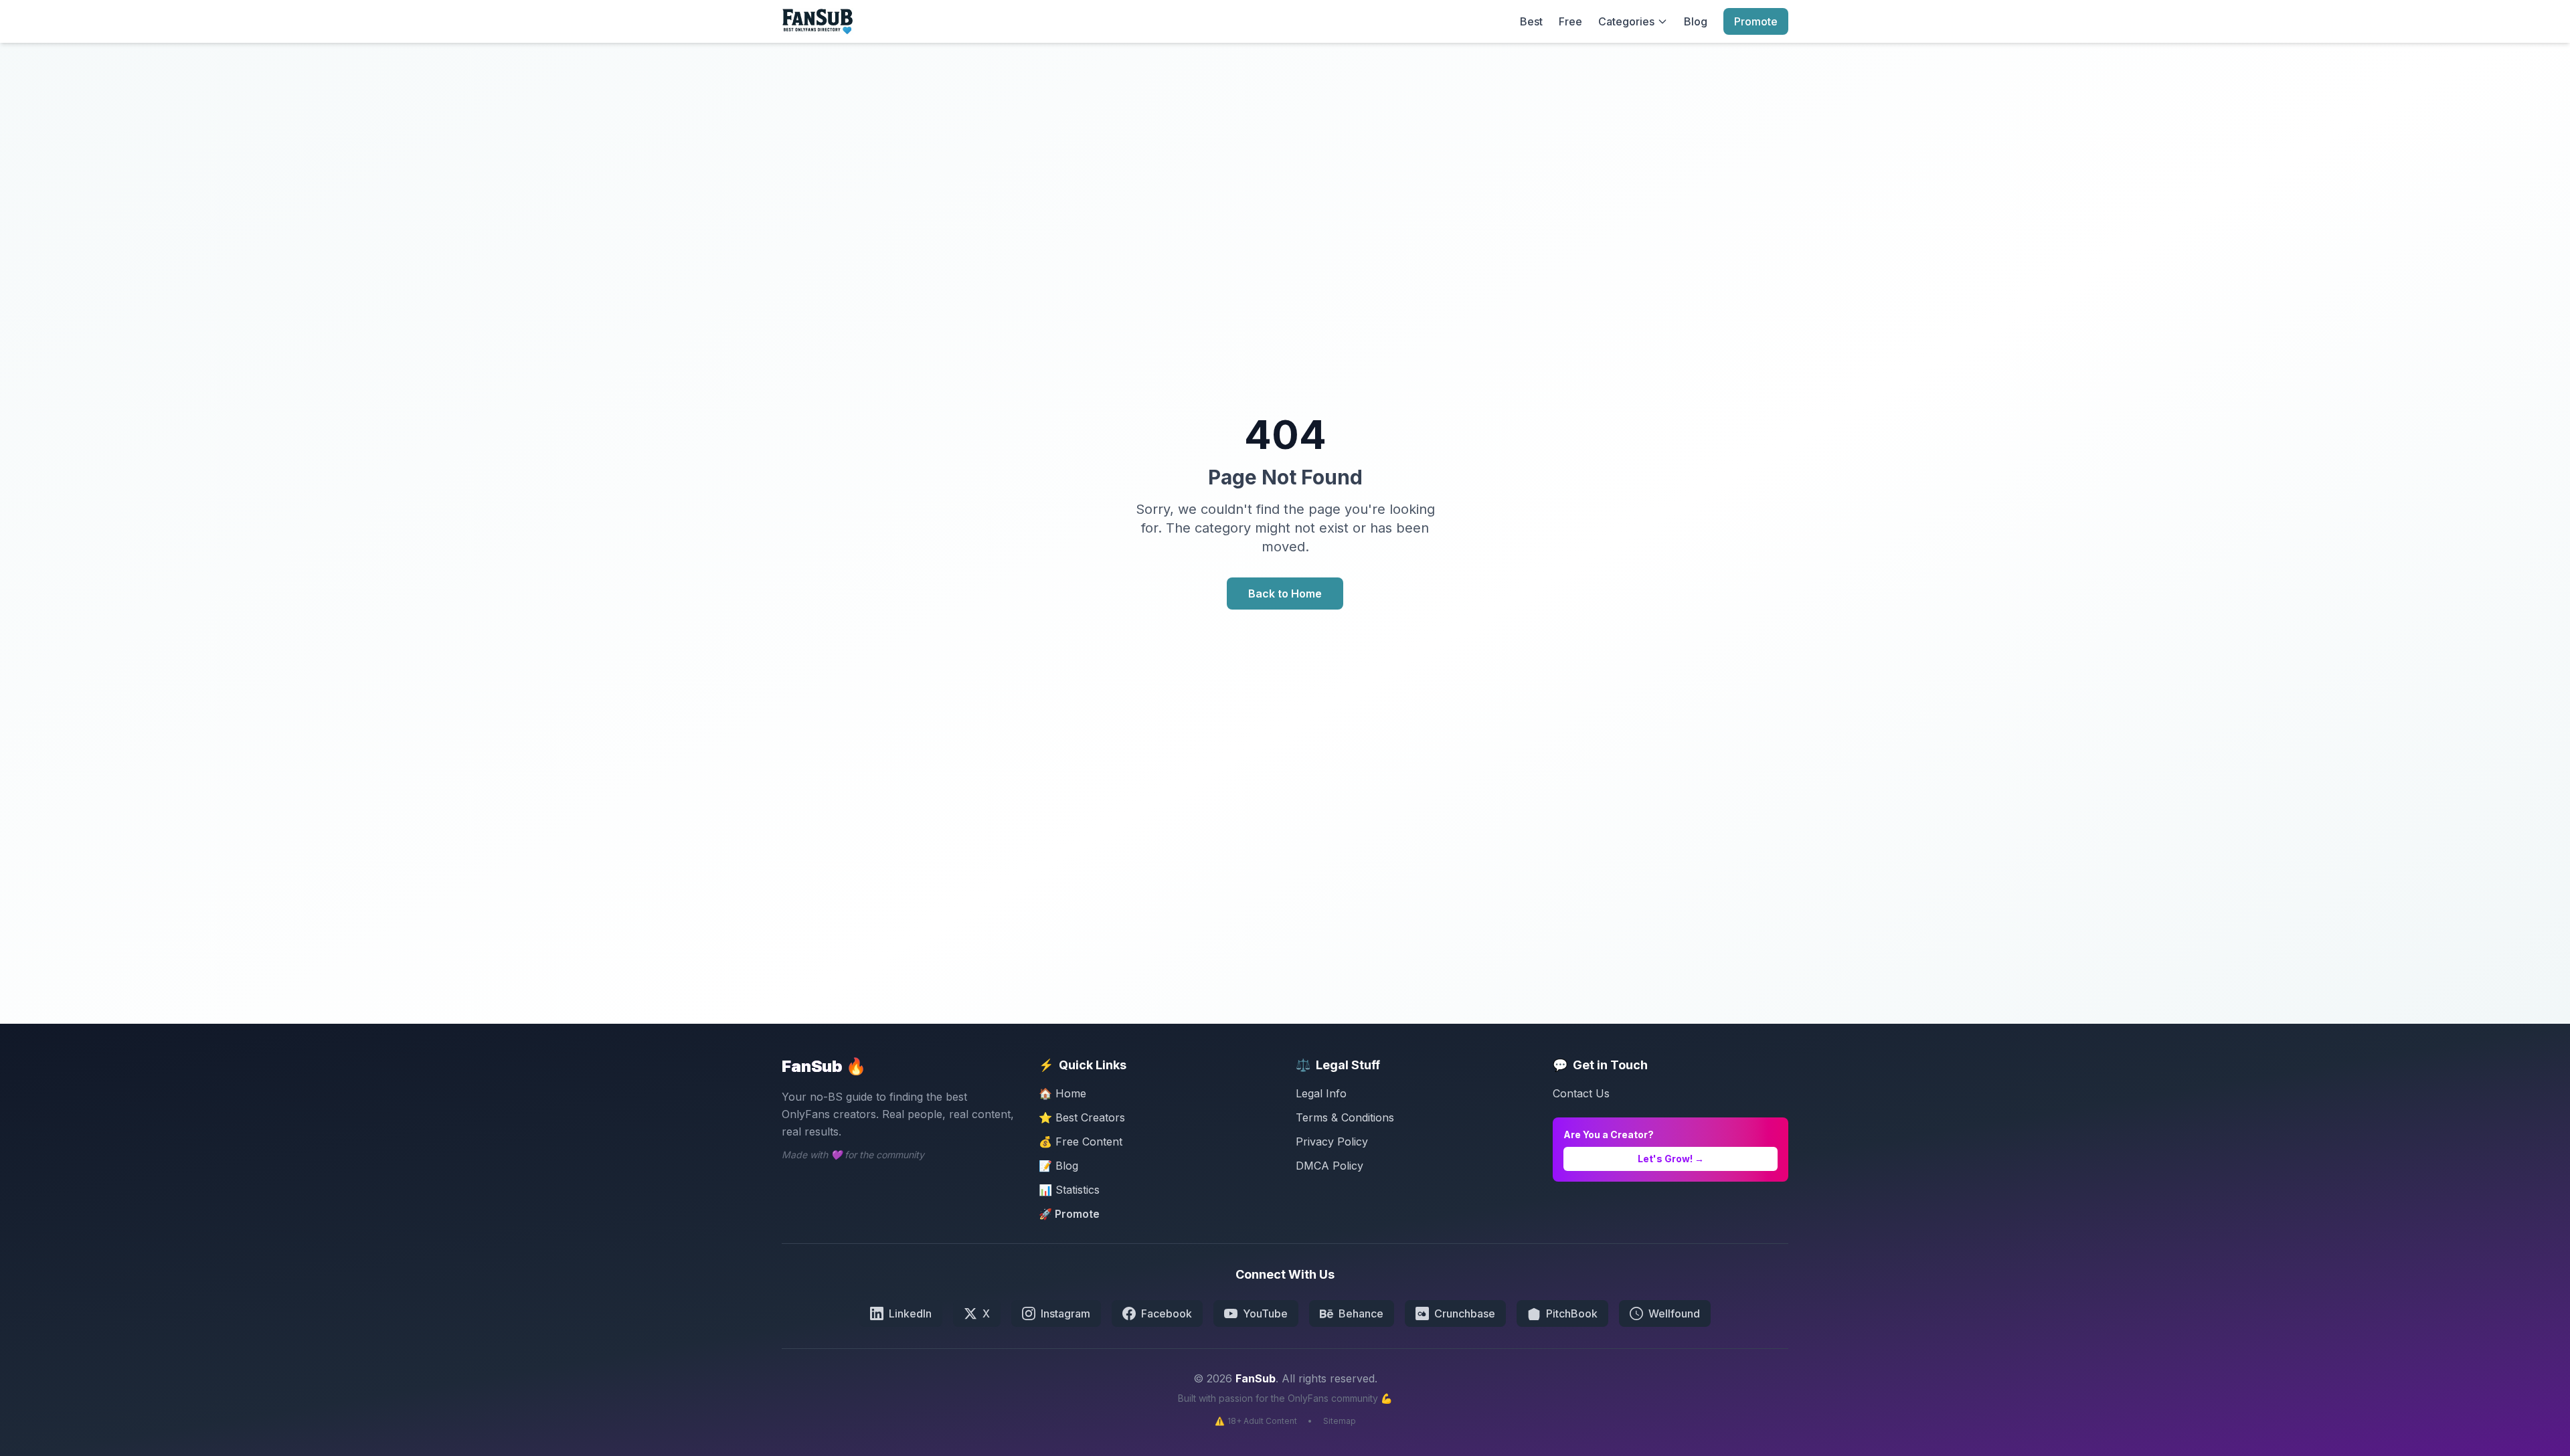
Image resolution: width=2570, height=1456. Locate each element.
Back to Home (1285, 594)
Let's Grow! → (1671, 1159)
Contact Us (1581, 1093)
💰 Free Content (1081, 1142)
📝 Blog (1058, 1166)
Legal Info (1321, 1093)
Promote (1756, 21)
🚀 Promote (1069, 1214)
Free (1570, 21)
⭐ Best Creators (1082, 1117)
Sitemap (1340, 1421)
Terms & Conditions (1345, 1117)
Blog (1696, 21)
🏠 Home (1062, 1093)
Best (1531, 21)
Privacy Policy (1332, 1142)
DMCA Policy (1330, 1166)
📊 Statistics (1069, 1190)
